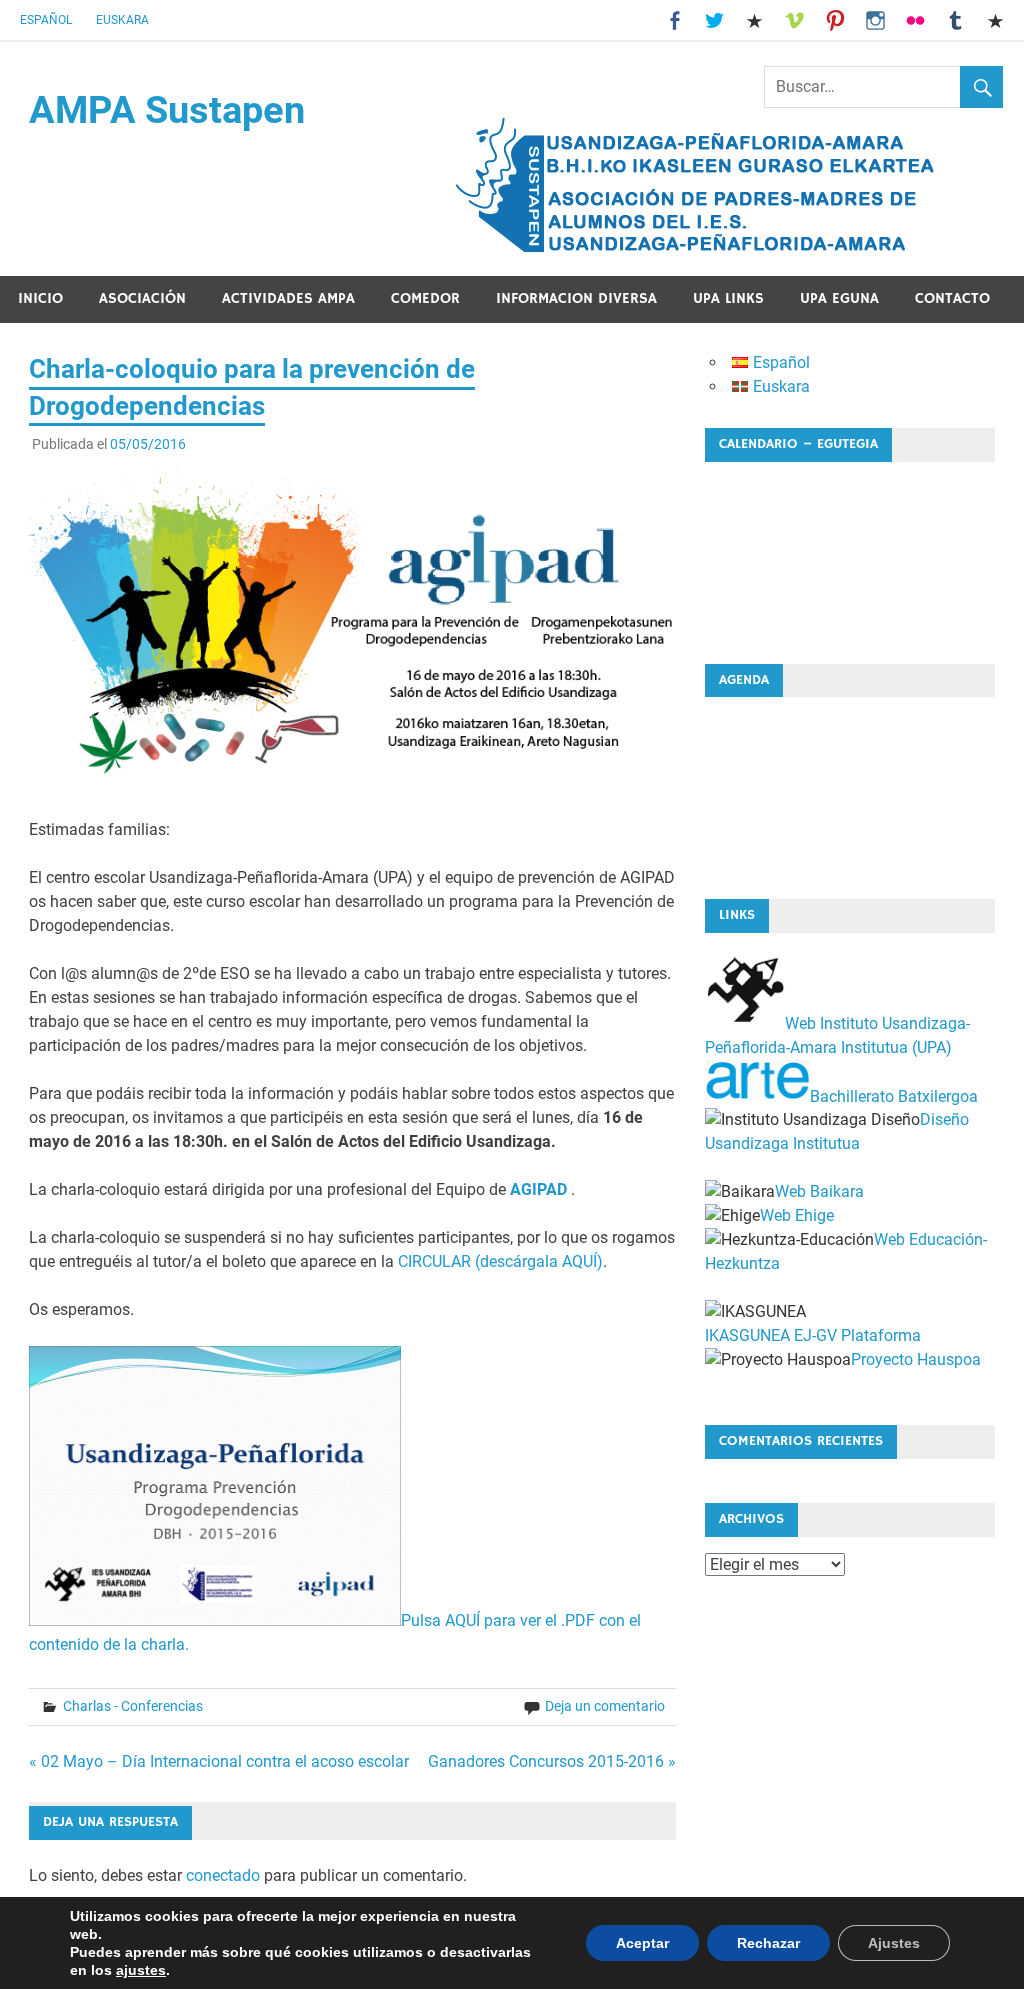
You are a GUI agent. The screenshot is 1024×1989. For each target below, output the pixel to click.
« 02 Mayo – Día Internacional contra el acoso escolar (219, 1761)
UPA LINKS (728, 298)
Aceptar (642, 1943)
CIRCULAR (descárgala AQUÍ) (500, 1261)
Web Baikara (819, 1191)
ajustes (141, 1970)
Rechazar (768, 1943)
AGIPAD (538, 1189)
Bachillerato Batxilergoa (894, 1095)
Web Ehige (797, 1215)
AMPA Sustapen (167, 110)
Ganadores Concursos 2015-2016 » (552, 1761)
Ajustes (894, 1943)
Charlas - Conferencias (133, 1706)
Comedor (425, 298)
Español (46, 20)
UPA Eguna (839, 298)
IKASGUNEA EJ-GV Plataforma (813, 1335)
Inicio (40, 298)
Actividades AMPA (288, 298)
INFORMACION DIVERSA (576, 298)
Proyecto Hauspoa (916, 1359)
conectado (223, 1875)
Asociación (142, 298)
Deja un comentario (605, 1706)
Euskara (122, 20)
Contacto (952, 298)
